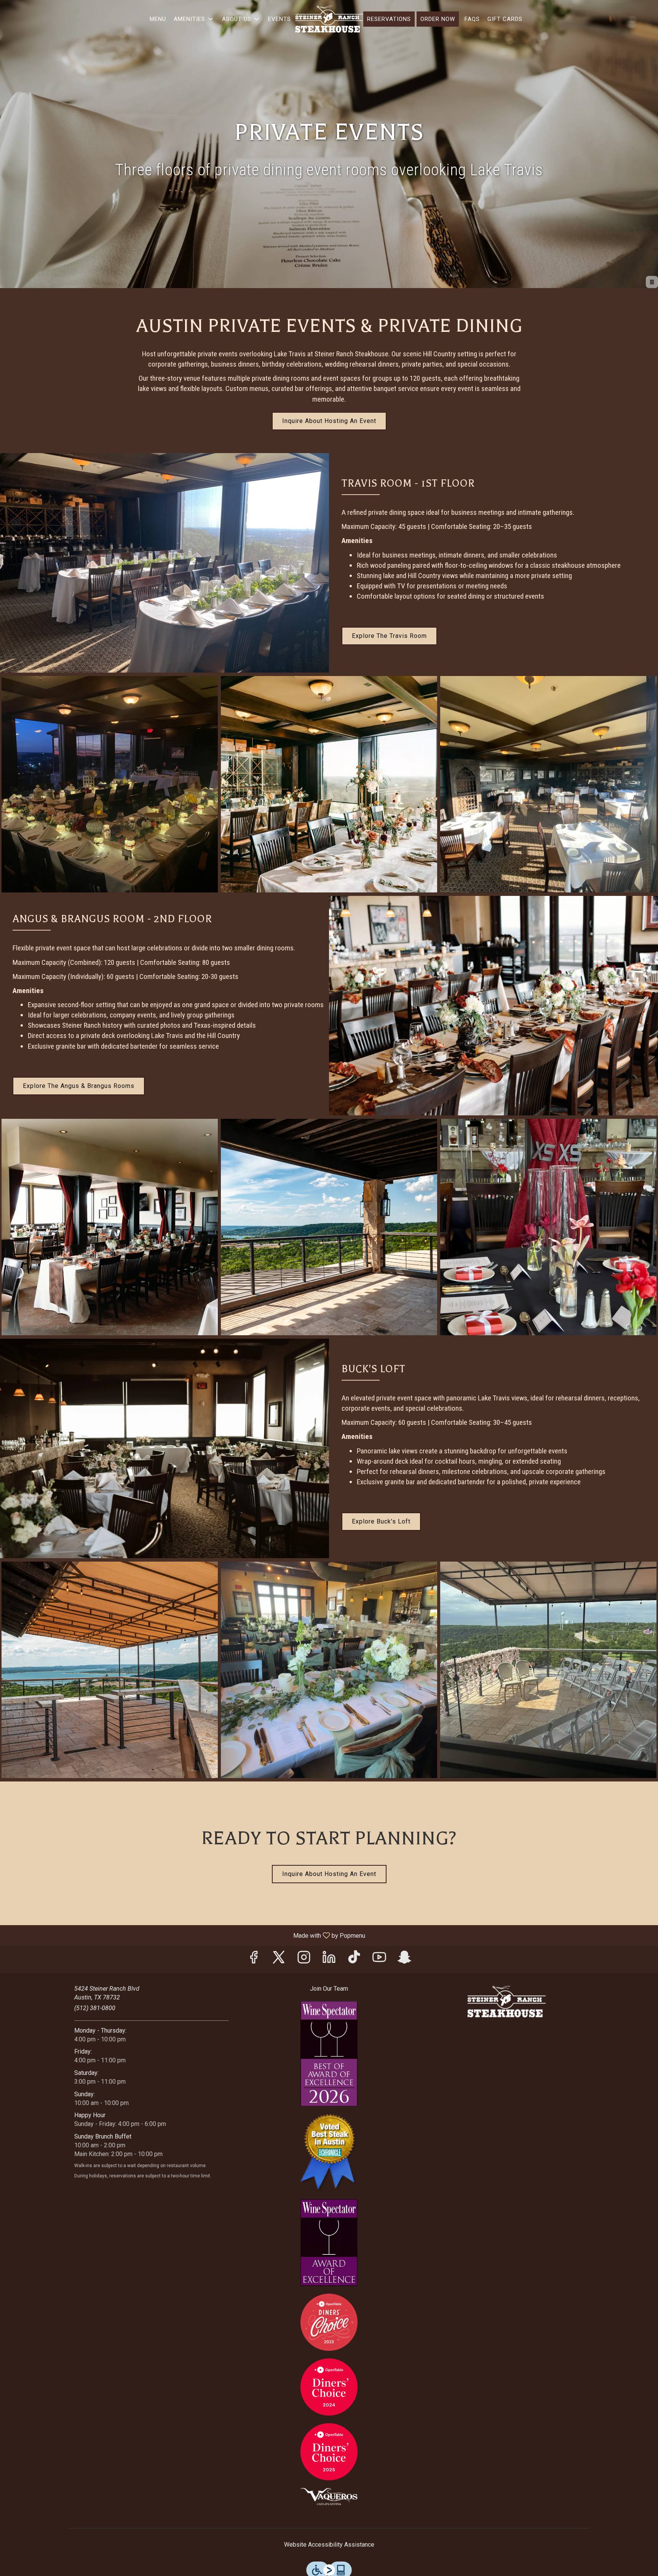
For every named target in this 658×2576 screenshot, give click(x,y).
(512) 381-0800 (95, 2008)
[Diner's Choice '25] (329, 2451)
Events (279, 19)
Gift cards (505, 19)
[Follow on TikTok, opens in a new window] (354, 1960)
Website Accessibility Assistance (329, 2545)
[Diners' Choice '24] (329, 2386)
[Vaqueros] (329, 2496)
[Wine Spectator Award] (329, 2242)
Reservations (389, 19)
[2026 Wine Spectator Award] (329, 2053)
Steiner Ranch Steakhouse (506, 2002)
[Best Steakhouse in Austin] (329, 2152)
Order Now (438, 19)
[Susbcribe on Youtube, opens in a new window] (379, 1960)
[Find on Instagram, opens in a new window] (304, 1960)
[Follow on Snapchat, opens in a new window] (404, 1960)
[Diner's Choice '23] (329, 2322)
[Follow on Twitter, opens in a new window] (279, 1960)
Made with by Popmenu (185, 1935)
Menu (158, 19)
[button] (194, 19)
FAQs (472, 19)
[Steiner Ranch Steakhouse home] (329, 19)
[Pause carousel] (652, 282)
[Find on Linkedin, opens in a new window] (329, 1960)
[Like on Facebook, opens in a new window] (254, 1960)
